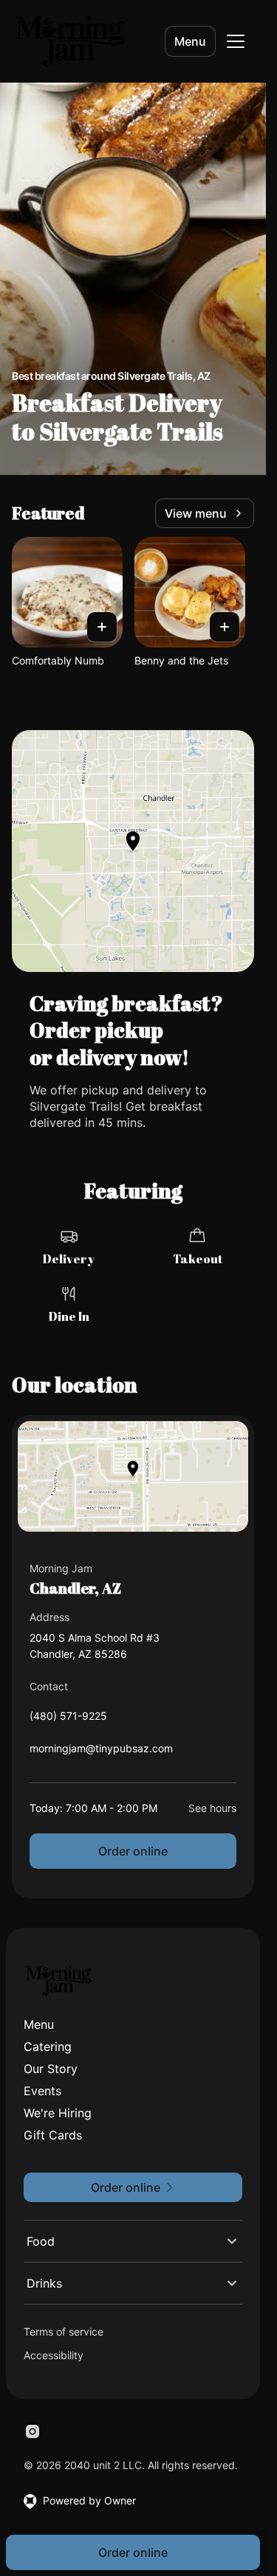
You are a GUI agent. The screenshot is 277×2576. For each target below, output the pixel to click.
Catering (48, 2046)
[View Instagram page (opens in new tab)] (33, 2431)
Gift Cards (53, 2135)
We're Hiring (58, 2113)
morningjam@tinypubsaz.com (101, 1752)
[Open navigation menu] (236, 41)
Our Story (51, 2069)
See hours (212, 1808)
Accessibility (54, 2355)
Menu (190, 41)
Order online (133, 1851)
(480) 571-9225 (68, 1719)
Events (42, 2091)
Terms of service (64, 2332)
